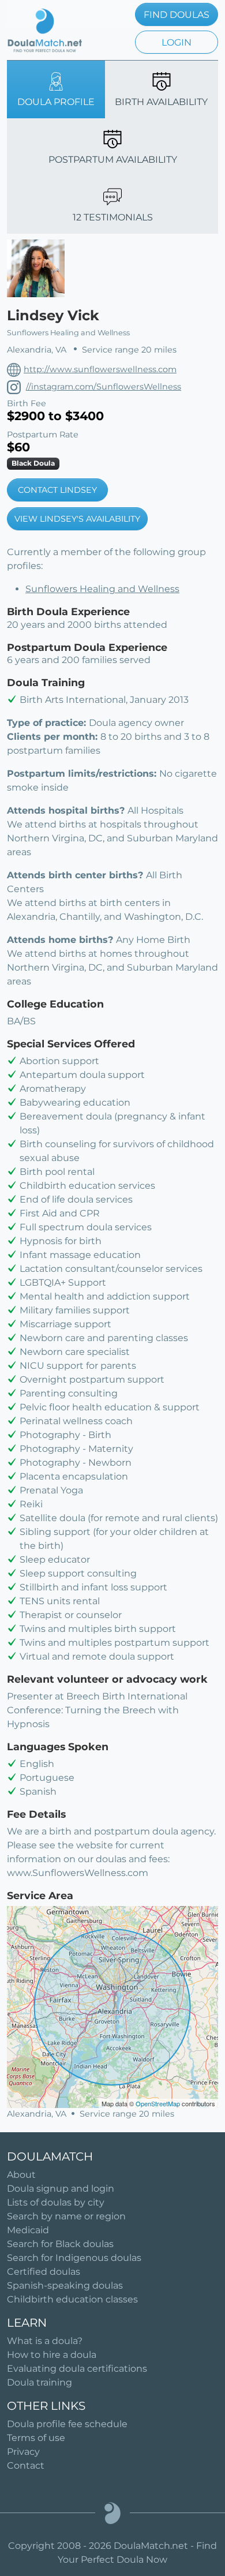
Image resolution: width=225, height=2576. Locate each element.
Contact (26, 2465)
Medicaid (28, 2230)
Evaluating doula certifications (77, 2369)
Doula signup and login (61, 2189)
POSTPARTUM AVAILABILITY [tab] (113, 160)
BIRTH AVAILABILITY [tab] (161, 102)
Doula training (40, 2382)
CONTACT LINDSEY (57, 490)
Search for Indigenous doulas (74, 2258)
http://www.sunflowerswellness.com (100, 369)
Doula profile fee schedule (67, 2424)
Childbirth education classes (72, 2299)
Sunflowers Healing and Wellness (102, 589)
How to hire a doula (52, 2355)
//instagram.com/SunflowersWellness (104, 387)
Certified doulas (44, 2272)
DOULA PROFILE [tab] (56, 102)
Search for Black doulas (60, 2244)
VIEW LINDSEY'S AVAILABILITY (77, 519)
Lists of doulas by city (56, 2202)
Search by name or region (66, 2216)
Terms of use (36, 2438)
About (21, 2175)
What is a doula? (45, 2341)
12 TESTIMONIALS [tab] (113, 217)
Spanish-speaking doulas (65, 2285)
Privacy (23, 2452)
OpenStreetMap (158, 2103)
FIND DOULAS (177, 15)
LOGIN (177, 42)
